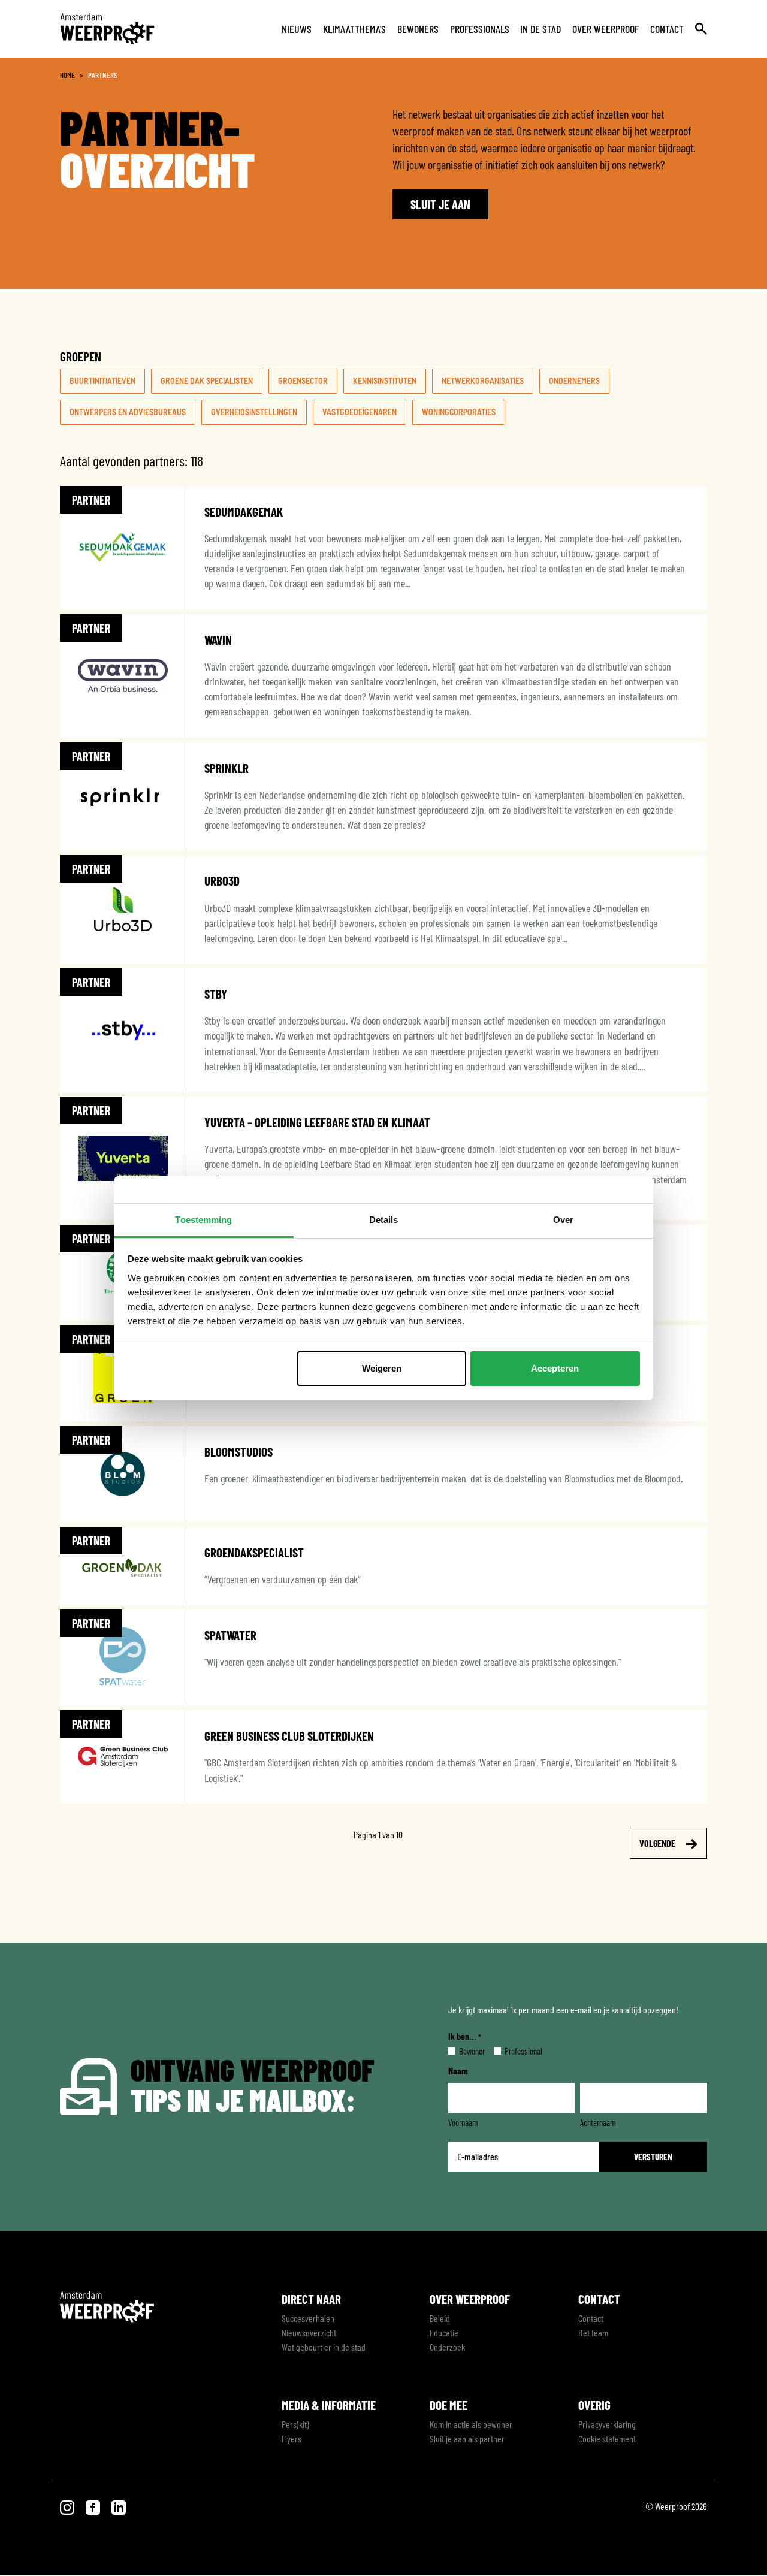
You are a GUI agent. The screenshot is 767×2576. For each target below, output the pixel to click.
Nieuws (297, 29)
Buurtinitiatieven (102, 381)
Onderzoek (447, 2347)
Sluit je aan (440, 204)
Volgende (658, 1843)
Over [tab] (563, 1220)
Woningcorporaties (459, 412)
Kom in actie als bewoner (471, 2424)
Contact (667, 29)
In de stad (540, 29)
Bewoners (418, 29)
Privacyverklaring (607, 2424)
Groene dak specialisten (207, 381)
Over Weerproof (606, 29)
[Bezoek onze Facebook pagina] (94, 2506)
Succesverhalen (308, 2318)
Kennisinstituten (385, 381)
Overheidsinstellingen (254, 412)
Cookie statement (607, 2438)
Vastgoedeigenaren (360, 412)
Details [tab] (384, 1220)
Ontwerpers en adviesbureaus (128, 412)
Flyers (292, 2438)
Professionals (480, 29)
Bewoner (462, 2051)
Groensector (303, 381)
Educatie (444, 2332)
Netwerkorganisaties (483, 381)
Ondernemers (574, 381)
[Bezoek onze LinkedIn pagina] (119, 2506)
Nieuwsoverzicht (309, 2332)
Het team (593, 2332)
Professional (514, 2051)
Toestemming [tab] (203, 1220)
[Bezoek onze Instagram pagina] (68, 2506)
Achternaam (598, 2122)
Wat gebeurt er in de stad (324, 2347)
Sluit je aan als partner (467, 2438)
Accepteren (555, 1368)
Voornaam (463, 2122)
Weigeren (382, 1368)
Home (67, 75)
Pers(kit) (295, 2424)
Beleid (440, 2318)
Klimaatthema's (354, 29)
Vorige (103, 1843)
